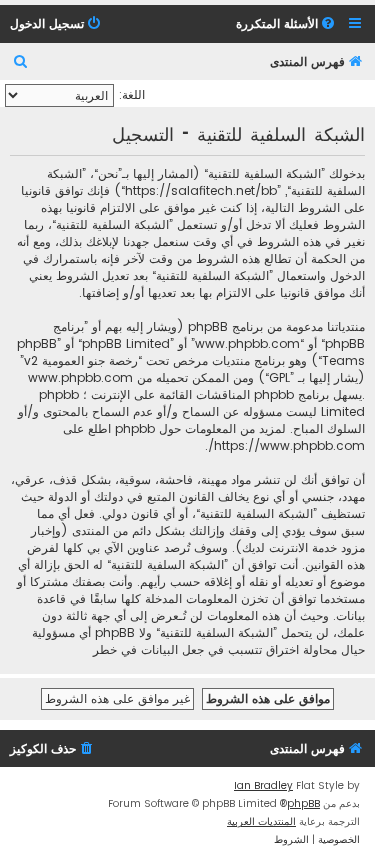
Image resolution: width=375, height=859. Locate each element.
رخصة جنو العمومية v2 (81, 360)
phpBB (303, 803)
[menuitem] (287, 24)
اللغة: (132, 94)
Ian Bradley (263, 785)
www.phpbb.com (80, 377)
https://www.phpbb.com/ (286, 445)
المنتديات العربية (261, 821)
